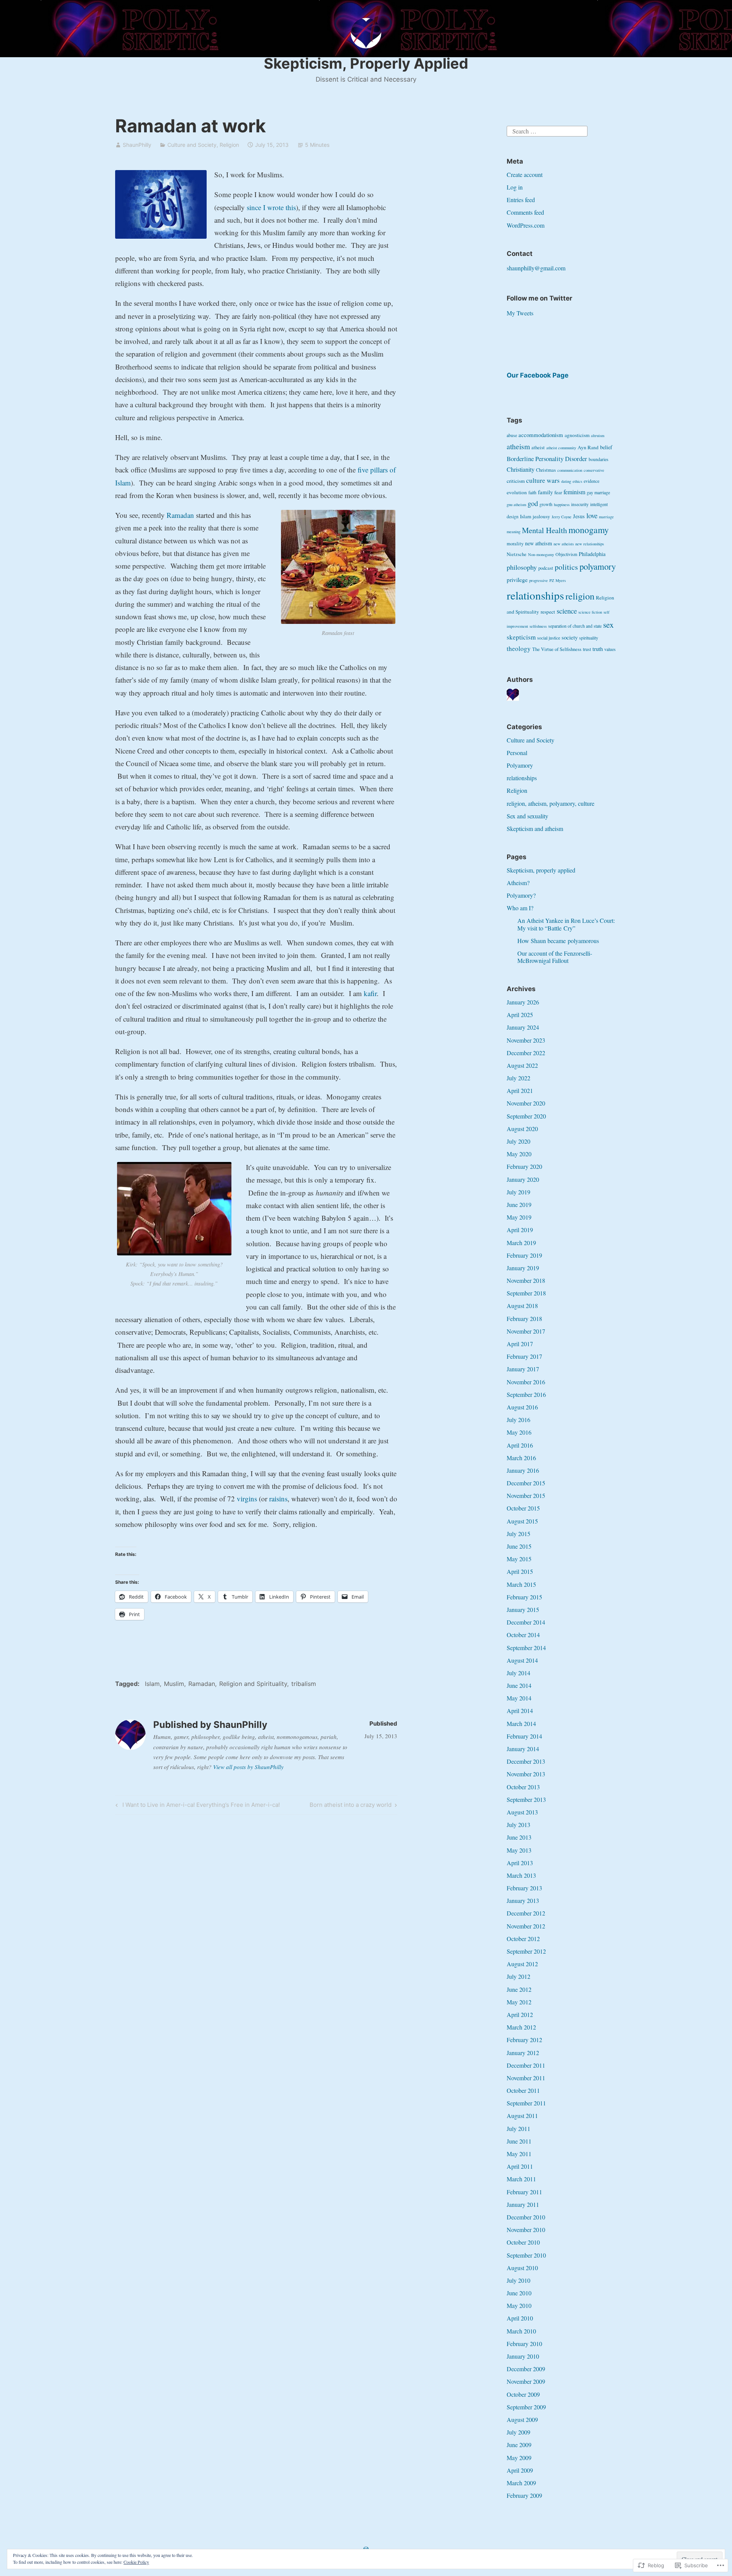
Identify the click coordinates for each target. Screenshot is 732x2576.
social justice (549, 638)
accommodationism (541, 435)
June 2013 (519, 1837)
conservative (594, 470)
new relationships (590, 544)
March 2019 (521, 1243)
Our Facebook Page (538, 375)
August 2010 (522, 2268)
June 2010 (519, 2293)
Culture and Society (192, 145)
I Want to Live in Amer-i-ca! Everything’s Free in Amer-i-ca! (197, 1806)
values (610, 649)
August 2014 (522, 1660)
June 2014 (519, 1685)
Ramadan (180, 515)
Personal (517, 753)
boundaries (599, 459)
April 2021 (520, 1090)
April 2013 (520, 1863)
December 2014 (526, 1622)
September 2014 (526, 1648)
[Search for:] (547, 130)
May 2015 (519, 1559)
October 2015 (523, 1508)
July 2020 (518, 1141)
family (545, 492)
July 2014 (518, 1673)
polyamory (598, 566)
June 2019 (519, 1204)
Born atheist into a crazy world (351, 1806)
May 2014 (519, 1698)
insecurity (580, 504)
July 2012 (518, 1976)
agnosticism (577, 435)
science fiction (590, 612)
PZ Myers (558, 580)
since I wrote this (271, 207)
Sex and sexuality (527, 816)
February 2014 (524, 1736)
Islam (152, 1684)
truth (598, 649)
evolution (517, 492)
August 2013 (522, 1812)
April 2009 (520, 2470)
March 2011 (521, 2179)
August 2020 (522, 1129)
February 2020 (524, 1166)
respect (548, 612)
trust (587, 649)
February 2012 (524, 2040)
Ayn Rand (588, 447)
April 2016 (520, 1445)
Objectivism (566, 554)
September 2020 (526, 1116)
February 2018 (524, 1319)
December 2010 (526, 2217)
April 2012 (520, 2014)
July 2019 (518, 1192)
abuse (512, 435)
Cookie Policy (136, 2562)
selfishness (538, 626)
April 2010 (520, 2318)
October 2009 (523, 2394)
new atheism (539, 543)
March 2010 (521, 2331)
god (533, 503)
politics (566, 567)
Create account (525, 174)
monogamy (589, 530)
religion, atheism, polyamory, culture (551, 803)
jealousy (541, 516)
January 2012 (523, 2053)
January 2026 (523, 1002)
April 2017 (520, 1344)
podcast (546, 568)
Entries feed (521, 200)
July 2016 (518, 1420)
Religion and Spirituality (253, 1684)
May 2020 (519, 1154)
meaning (514, 532)
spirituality (589, 638)
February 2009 (524, 2495)
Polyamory (520, 765)
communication (570, 470)
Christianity (521, 469)
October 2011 (523, 2090)
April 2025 (520, 1015)
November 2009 (526, 2381)
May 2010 (519, 2305)
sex (608, 624)
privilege (517, 580)
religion (580, 596)
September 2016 (526, 1394)
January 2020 (523, 1179)
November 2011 (526, 2078)
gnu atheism (516, 505)
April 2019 (520, 1230)
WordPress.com (526, 225)
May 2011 (519, 2154)
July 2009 (518, 2432)
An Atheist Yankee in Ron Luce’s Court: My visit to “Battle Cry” (566, 924)
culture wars (543, 480)
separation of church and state (575, 626)
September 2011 (526, 2103)
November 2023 (526, 1040)
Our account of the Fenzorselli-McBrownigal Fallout (555, 957)
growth (546, 504)
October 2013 (523, 1787)
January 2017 (523, 1369)
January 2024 (523, 1027)
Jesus (579, 516)
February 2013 (524, 1888)
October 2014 (523, 1635)
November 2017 (526, 1331)
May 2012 (519, 2002)
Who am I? (520, 908)
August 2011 (522, 2116)
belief (606, 447)
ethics (577, 481)
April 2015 (520, 1571)
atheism (518, 446)
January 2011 (523, 2204)
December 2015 (526, 1483)
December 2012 (526, 1913)
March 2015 (521, 1584)
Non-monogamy (541, 554)
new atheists (564, 544)
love (592, 515)
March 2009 (521, 2483)
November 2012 (526, 1926)
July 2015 (518, 1534)
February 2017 (524, 1356)
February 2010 (524, 2344)
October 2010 (523, 2242)
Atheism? (518, 883)
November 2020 (526, 1103)
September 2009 (526, 2407)
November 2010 (526, 2230)
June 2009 (519, 2445)
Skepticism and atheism (535, 828)
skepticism (521, 637)
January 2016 (523, 1470)
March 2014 (521, 1723)
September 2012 (526, 1951)
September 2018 (526, 1293)
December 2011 (526, 2065)
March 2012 (521, 2027)
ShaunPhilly (137, 145)
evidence (592, 481)
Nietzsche (517, 554)
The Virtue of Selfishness (557, 649)
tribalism (304, 1684)
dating (566, 481)
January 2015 (523, 1609)
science (567, 611)
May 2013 (519, 1850)
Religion (229, 145)
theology (519, 648)
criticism (516, 481)
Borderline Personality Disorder (547, 459)
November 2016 (526, 1382)
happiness (562, 505)
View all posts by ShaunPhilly (248, 1767)
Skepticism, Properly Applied (366, 63)
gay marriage (598, 493)
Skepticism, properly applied (541, 870)
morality (515, 544)
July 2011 (518, 2128)
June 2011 (519, 2141)
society (570, 637)
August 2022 (522, 1065)
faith (532, 493)
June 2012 (519, 1989)
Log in (515, 187)
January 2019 (523, 1268)
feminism (574, 492)
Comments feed (525, 212)
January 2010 (523, 2356)
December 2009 (526, 2369)
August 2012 (522, 1964)
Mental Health (544, 530)
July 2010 (518, 2280)
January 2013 (523, 1900)
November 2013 (526, 1774)
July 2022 (518, 1078)
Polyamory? (521, 895)
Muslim (174, 1684)
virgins (247, 1499)
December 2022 (526, 1053)
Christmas (546, 470)
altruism (598, 435)
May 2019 (519, 1217)
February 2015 (524, 1597)
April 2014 (520, 1711)
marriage (606, 517)
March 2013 (521, 1875)
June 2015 (519, 1546)
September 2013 (526, 1799)
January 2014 (523, 1749)
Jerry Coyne (562, 517)
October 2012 (523, 1939)
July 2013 (518, 1825)
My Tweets (520, 313)
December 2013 (526, 1761)
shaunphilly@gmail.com (536, 268)
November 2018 (526, 1280)
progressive (539, 580)
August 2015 (522, 1521)
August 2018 (522, 1306)
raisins (278, 1499)
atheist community (561, 448)
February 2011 (524, 2192)
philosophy (522, 567)
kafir (370, 993)
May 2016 (519, 1432)
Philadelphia (592, 554)
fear (558, 492)
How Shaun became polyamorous (558, 941)
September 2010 (526, 2255)
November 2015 (526, 1495)
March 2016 (521, 1458)
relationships (535, 595)
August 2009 (522, 2419)
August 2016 (522, 1407)
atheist (538, 448)
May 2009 (519, 2458)
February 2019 (524, 1255)
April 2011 (520, 2166)
